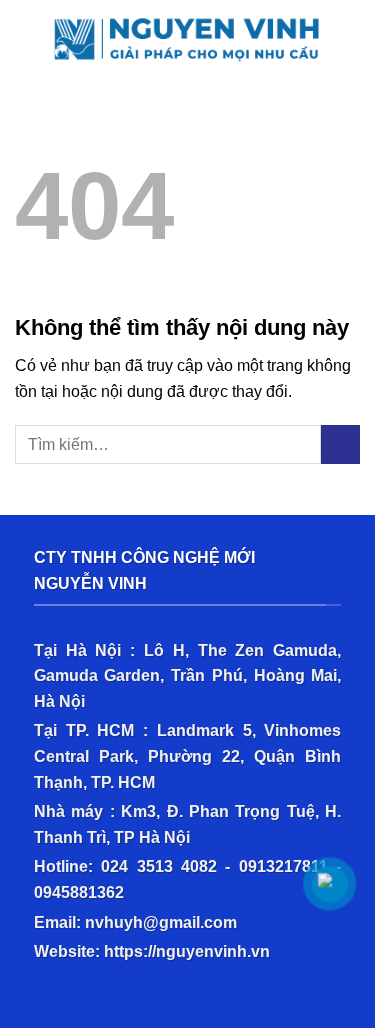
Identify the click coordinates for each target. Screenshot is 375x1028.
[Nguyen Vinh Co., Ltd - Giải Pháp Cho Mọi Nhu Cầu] (191, 34)
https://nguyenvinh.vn (187, 951)
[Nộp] (340, 444)
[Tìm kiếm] (352, 34)
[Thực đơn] (27, 34)
